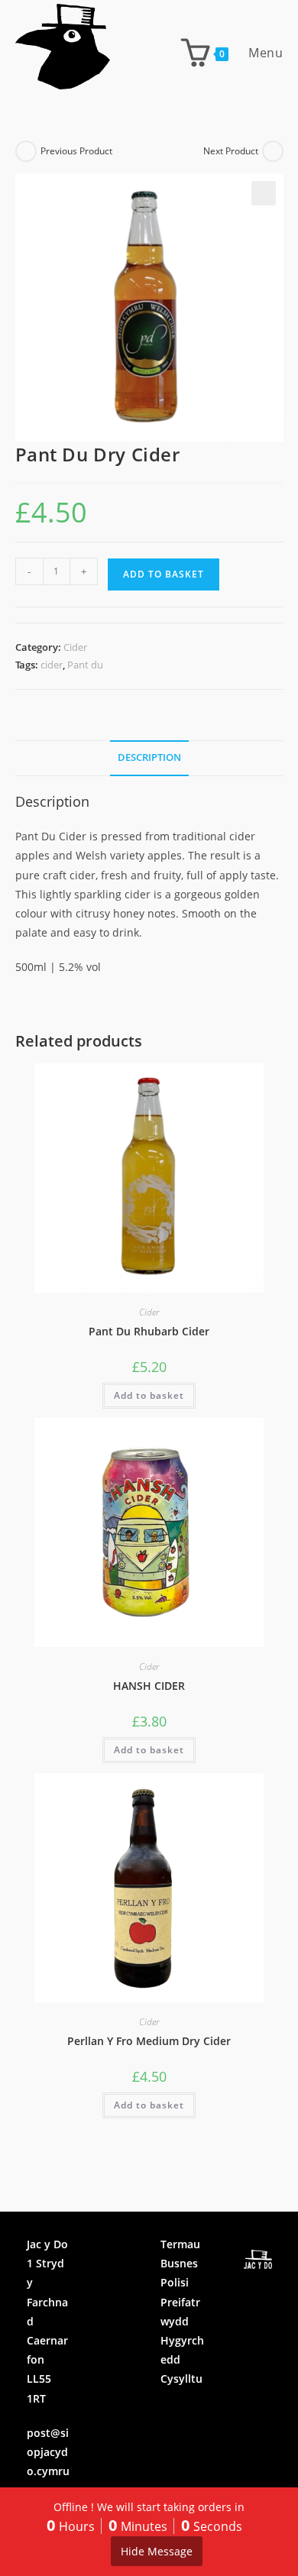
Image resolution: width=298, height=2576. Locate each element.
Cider (75, 647)
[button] (264, 193)
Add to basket (164, 574)
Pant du (85, 665)
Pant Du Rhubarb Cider (149, 1331)
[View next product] (273, 151)
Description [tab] (149, 757)
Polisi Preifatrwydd (180, 2301)
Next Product (231, 151)
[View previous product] (26, 151)
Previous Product (76, 151)
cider (52, 665)
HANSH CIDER (149, 1686)
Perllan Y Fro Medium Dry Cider (149, 2041)
